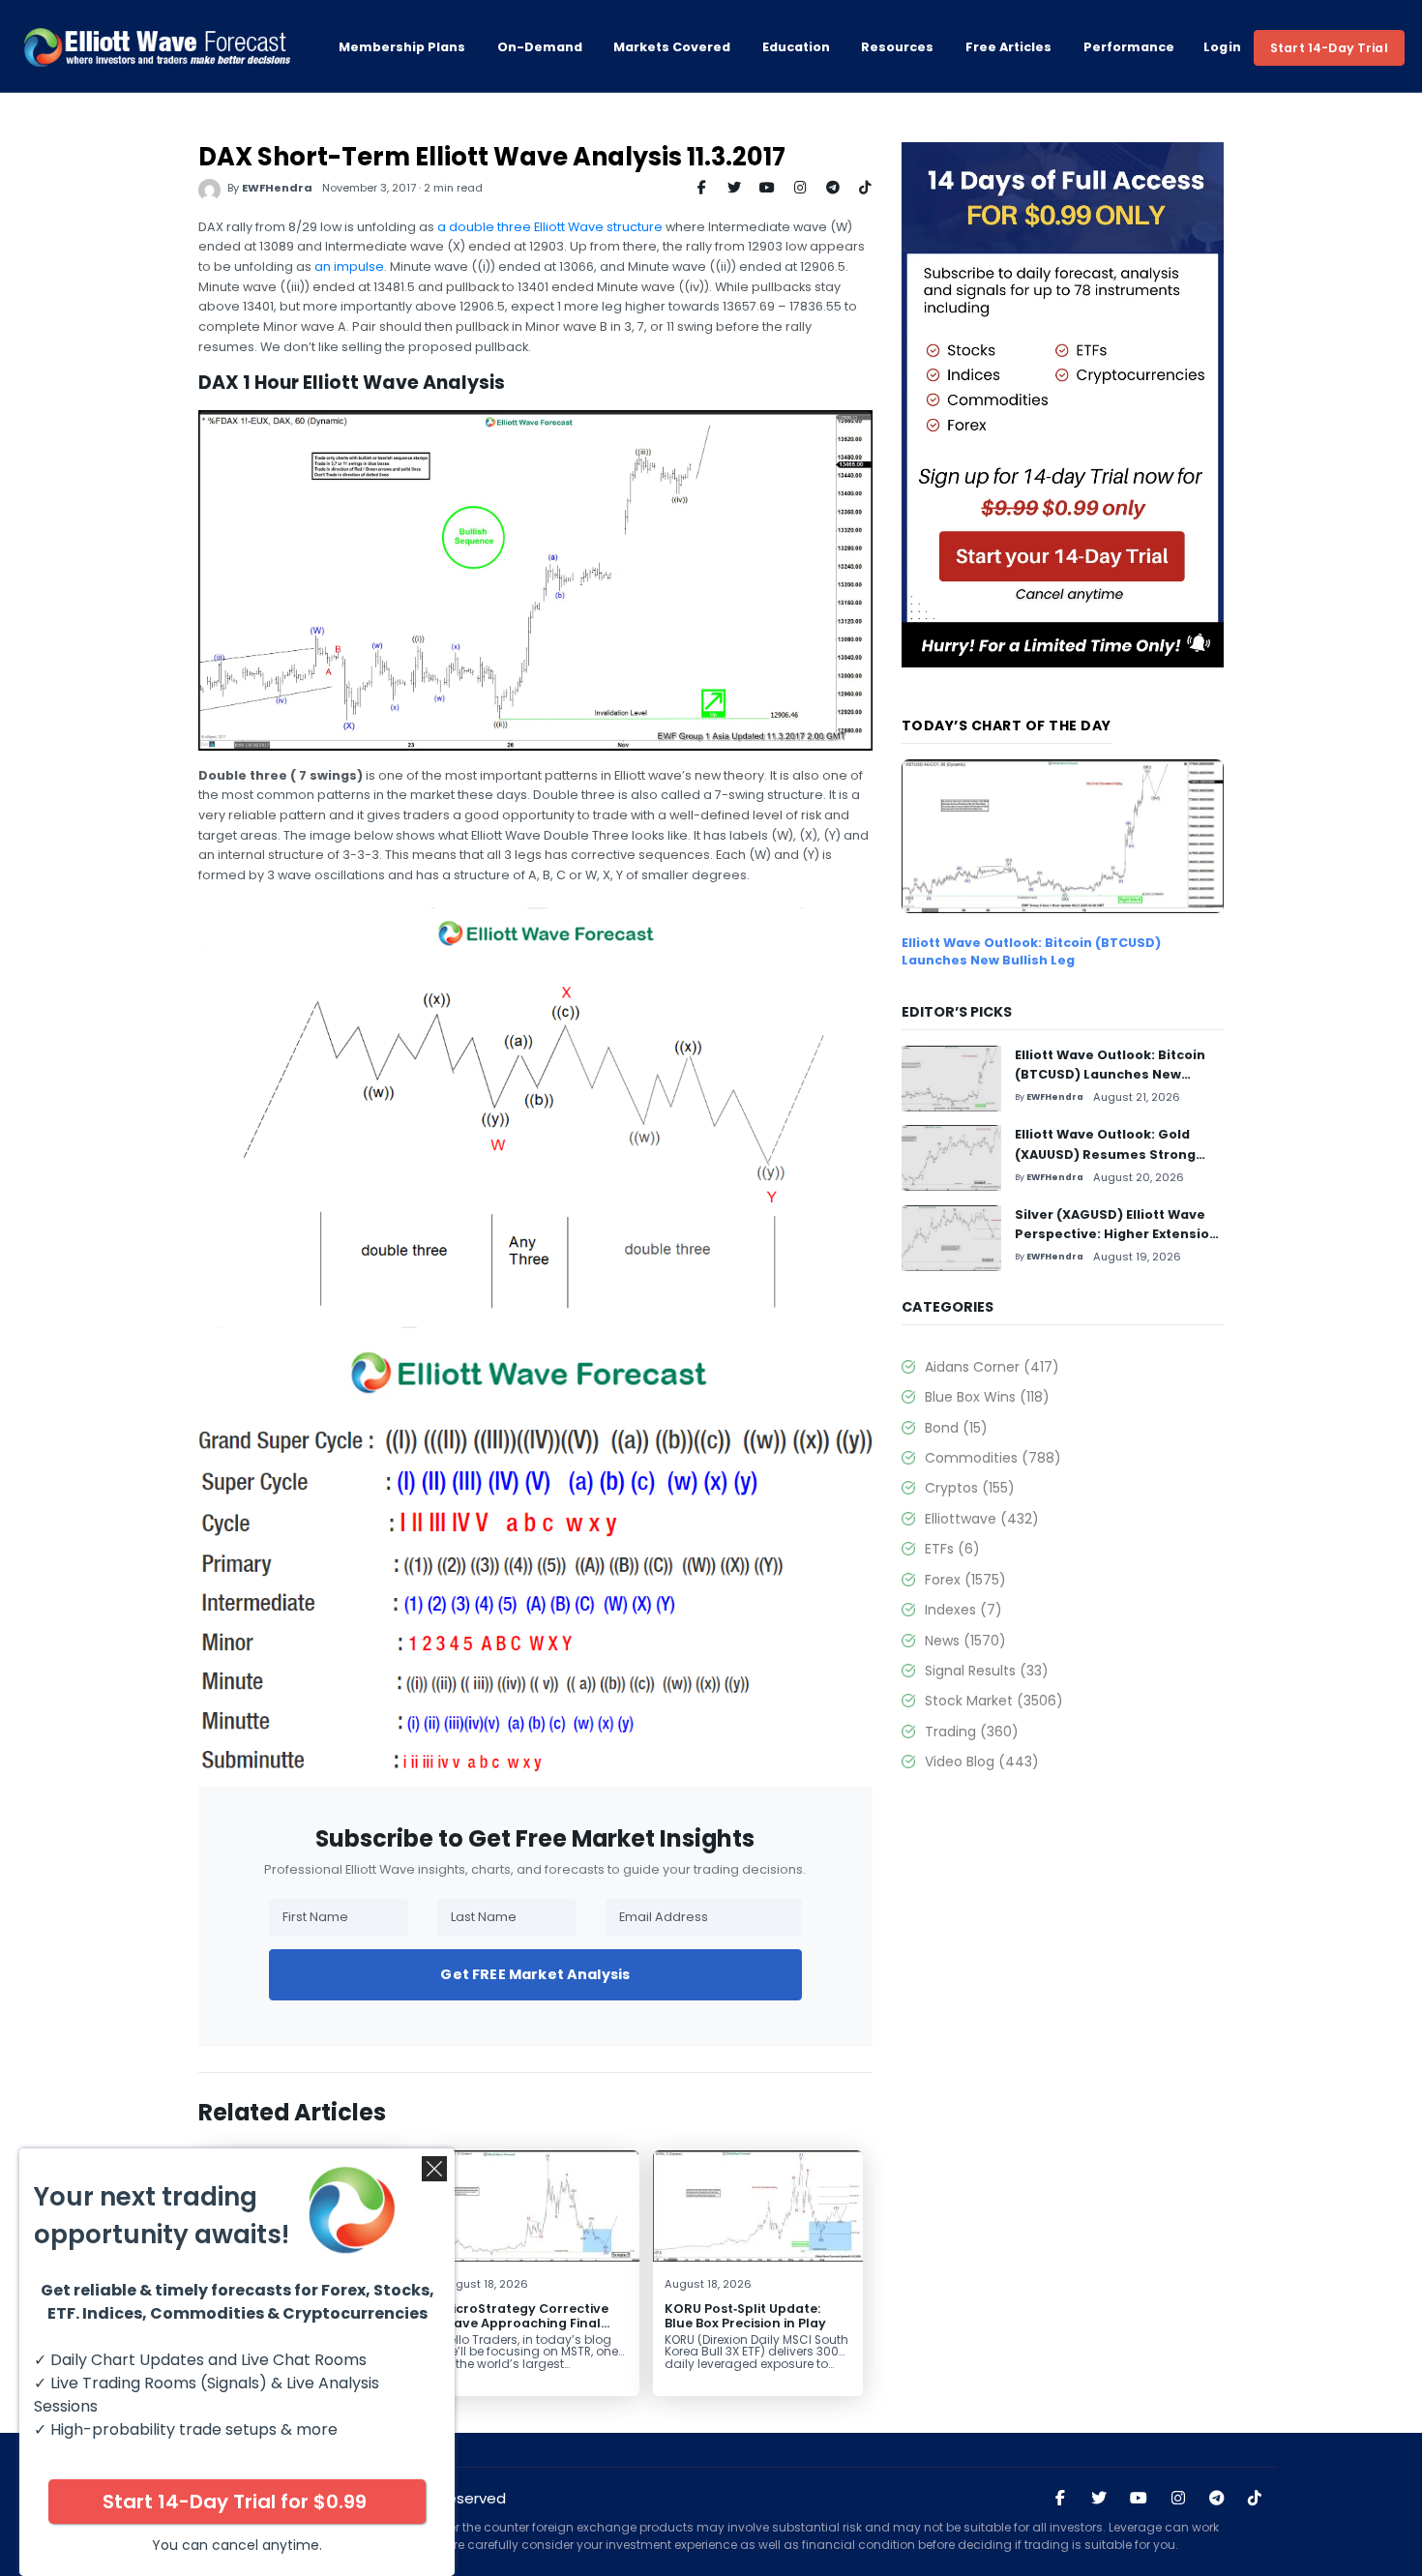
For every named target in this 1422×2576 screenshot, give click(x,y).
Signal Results (987, 1671)
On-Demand (540, 47)
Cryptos (970, 1488)
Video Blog (982, 1762)
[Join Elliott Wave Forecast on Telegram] (1216, 2499)
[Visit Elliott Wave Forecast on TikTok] (1255, 2499)
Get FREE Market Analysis (535, 1974)
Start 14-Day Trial (1329, 48)
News (965, 1641)
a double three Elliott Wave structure (550, 227)
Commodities (993, 1458)
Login (1223, 47)
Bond (956, 1428)
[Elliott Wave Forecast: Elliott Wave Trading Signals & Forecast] (157, 47)
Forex (965, 1580)
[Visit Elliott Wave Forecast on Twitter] (1099, 2499)
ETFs (952, 1549)
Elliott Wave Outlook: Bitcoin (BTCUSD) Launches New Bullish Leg (1031, 951)
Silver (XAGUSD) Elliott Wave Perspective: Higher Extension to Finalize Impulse (1116, 1234)
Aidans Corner (992, 1367)
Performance (1129, 47)
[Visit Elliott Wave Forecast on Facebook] (1060, 2499)
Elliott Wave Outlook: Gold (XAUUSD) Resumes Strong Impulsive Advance (1105, 1154)
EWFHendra (277, 188)
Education (796, 47)
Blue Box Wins (987, 1397)
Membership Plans (402, 47)
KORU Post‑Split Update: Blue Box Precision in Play (745, 2316)
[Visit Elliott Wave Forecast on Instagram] (1178, 2499)
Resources (897, 47)
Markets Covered (672, 47)
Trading (972, 1732)
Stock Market (994, 1701)
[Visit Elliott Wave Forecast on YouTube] (1139, 2499)
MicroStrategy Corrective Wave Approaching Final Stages (525, 2323)
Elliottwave (982, 1519)
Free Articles (1008, 47)
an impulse (349, 266)
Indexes (963, 1610)
